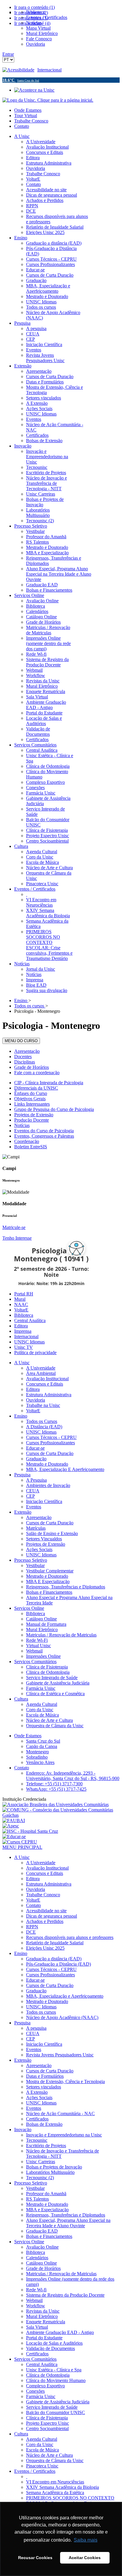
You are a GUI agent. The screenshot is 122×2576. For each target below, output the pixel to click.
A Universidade (41, 1368)
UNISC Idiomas (29, 1342)
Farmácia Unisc (41, 1688)
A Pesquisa (36, 1480)
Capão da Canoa (42, 1746)
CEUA (33, 1491)
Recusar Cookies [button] (35, 2558)
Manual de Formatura (46, 1624)
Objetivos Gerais (30, 1099)
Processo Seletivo (31, 1560)
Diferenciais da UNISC (36, 1088)
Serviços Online (29, 1608)
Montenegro (37, 1752)
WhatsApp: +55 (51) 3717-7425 (56, 1789)
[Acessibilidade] (20, 70)
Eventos (34, 1507)
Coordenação (27, 1141)
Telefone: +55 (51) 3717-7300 (54, 1784)
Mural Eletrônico (42, 1629)
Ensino (21, 1416)
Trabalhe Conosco (31, 121)
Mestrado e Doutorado (47, 1464)
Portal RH (24, 1294)
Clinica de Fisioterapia (47, 1667)
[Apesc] (11, 1826)
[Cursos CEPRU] (20, 1842)
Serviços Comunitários (35, 1662)
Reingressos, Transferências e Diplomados (66, 1587)
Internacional (49, 70)
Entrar (8, 54)
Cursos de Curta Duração (50, 1453)
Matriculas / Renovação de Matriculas (61, 1635)
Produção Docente (32, 1120)
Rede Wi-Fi (37, 1640)
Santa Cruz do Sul (43, 1741)
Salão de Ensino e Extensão (52, 1533)
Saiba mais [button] (86, 2540)
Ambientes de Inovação (48, 1485)
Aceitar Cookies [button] (85, 2558)
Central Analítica (30, 1320)
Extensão (23, 1512)
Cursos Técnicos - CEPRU (51, 1437)
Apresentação (27, 1051)
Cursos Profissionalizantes (50, 1443)
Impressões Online (43, 1656)
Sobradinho (37, 1757)
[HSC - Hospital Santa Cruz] (30, 1831)
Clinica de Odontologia (48, 1672)
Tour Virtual (26, 116)
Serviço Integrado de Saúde (52, 1678)
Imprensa (23, 1331)
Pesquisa (22, 1475)
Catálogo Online (41, 1619)
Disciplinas (25, 1062)
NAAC (21, 1304)
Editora (21, 1326)
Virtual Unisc (38, 1646)
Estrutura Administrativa (49, 1395)
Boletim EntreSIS (31, 1147)
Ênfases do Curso (31, 1093)
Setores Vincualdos (44, 1539)
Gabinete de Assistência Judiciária (58, 1683)
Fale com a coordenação (37, 1073)
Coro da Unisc (40, 1710)
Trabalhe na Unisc (43, 1405)
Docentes (23, 1057)
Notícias (22, 1125)
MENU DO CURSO (21, 1041)
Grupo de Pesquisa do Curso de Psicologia (54, 1109)
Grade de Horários (32, 1067)
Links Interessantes (32, 1104)
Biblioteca (24, 1315)
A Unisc (22, 1363)
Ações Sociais (39, 1549)
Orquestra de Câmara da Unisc (55, 1726)
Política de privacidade (35, 1353)
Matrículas (36, 1528)
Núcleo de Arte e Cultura (49, 1720)
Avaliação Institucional (47, 1379)
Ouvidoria (36, 1400)
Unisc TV (24, 1347)
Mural (20, 1299)
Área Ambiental (41, 1373)
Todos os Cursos (42, 1421)
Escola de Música (42, 1715)
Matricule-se (14, 1227)
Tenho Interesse (17, 1238)
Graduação (36, 1459)
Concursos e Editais (45, 1384)
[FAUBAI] (14, 1820)
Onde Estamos (28, 110)
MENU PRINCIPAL (22, 1847)
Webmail (34, 1651)
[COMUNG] (61, 1815)
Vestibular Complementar (50, 1571)
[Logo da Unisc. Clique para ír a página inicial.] (48, 100)
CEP (30, 1496)
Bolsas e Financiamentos (49, 1592)
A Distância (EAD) (44, 1427)
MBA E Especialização (48, 1581)
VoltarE (21, 1310)
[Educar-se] (14, 1837)
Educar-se (35, 1448)
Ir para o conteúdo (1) (34, 7)
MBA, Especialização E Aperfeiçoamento (65, 1469)
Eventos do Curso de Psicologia (44, 1131)
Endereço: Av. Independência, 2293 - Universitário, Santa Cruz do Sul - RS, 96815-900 (73, 1776)
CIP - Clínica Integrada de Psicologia (49, 1083)
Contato (22, 126)
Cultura (21, 1699)
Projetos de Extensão (34, 1115)
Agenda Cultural (42, 1704)
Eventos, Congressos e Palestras (44, 1136)
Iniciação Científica (44, 1501)
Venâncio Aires (40, 1762)
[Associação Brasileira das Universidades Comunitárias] (56, 1804)
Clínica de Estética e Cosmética (55, 1694)
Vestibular (35, 1565)
